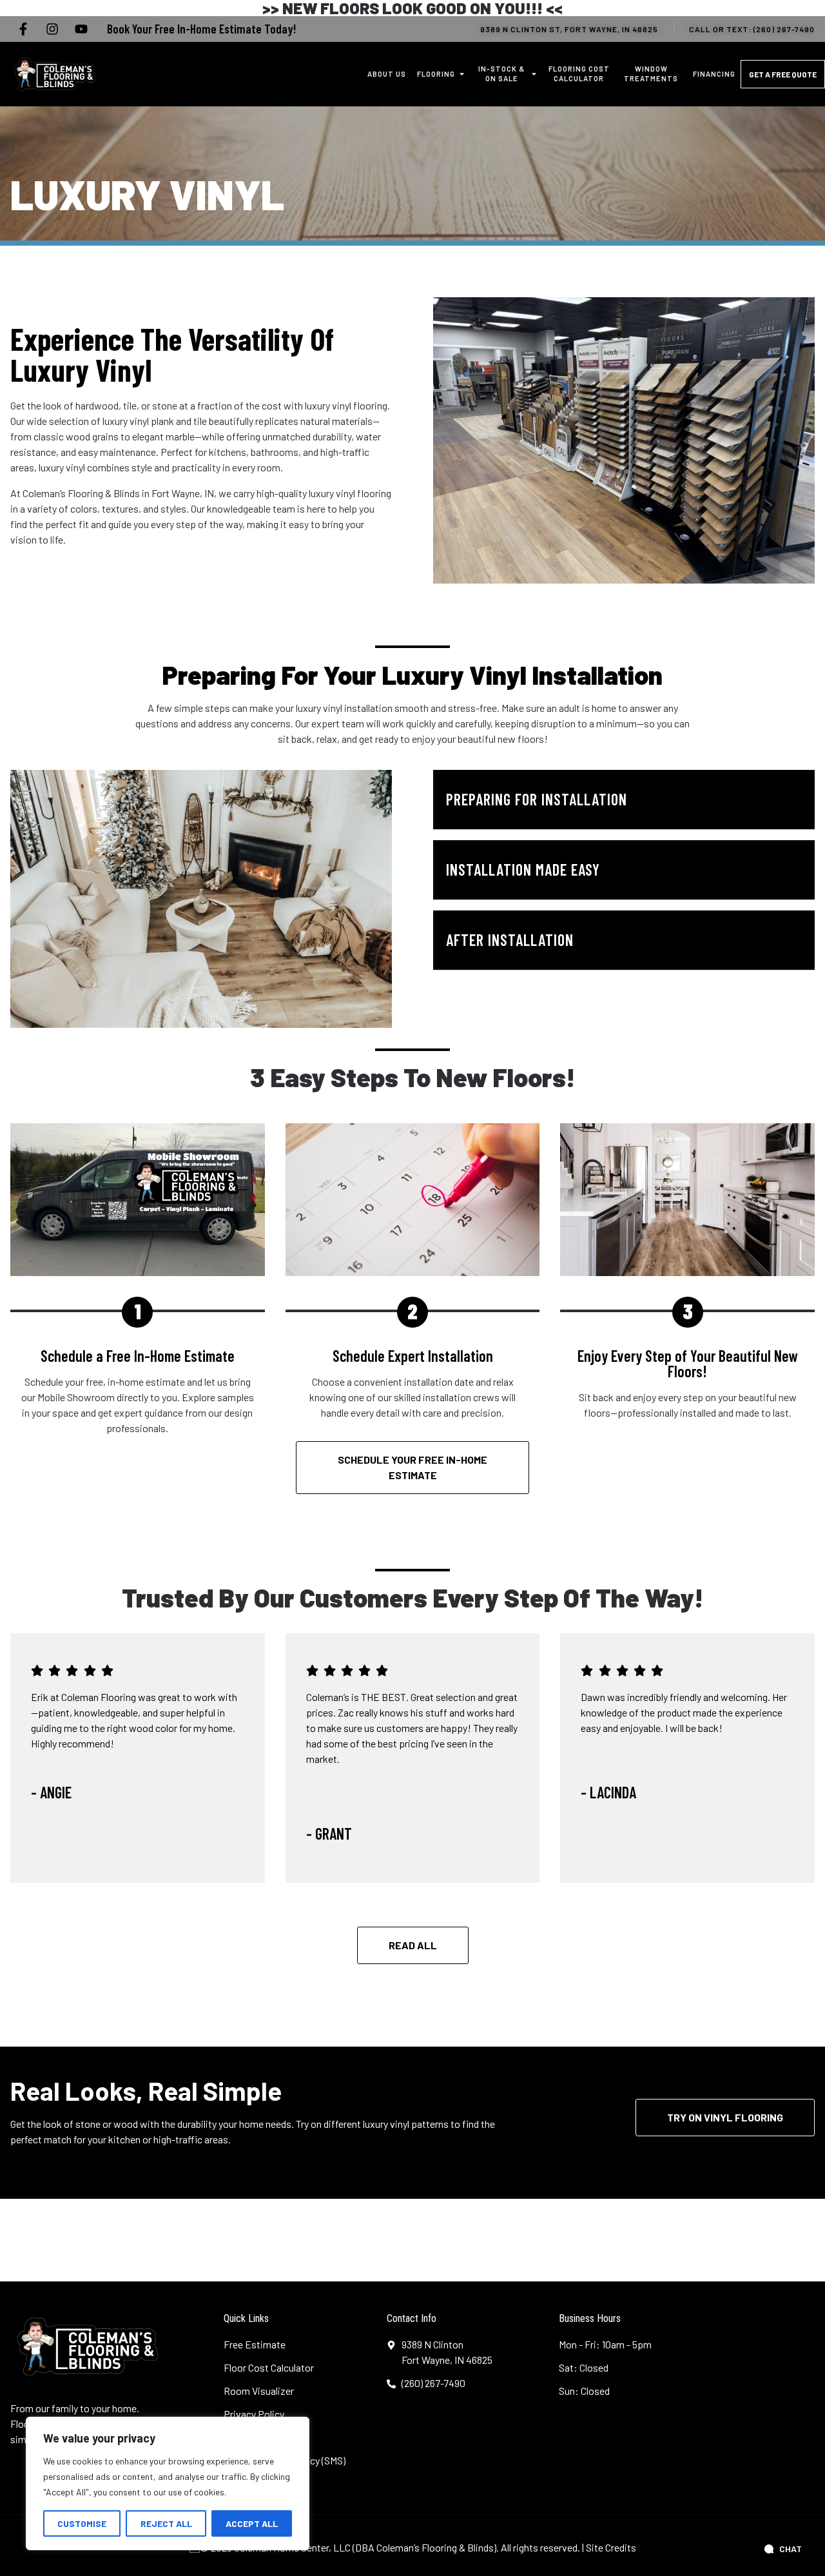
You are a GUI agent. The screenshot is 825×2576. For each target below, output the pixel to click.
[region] (168, 2483)
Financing (714, 74)
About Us (387, 74)
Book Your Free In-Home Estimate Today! (201, 29)
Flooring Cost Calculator (579, 74)
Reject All (166, 2523)
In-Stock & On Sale (501, 74)
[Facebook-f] (23, 29)
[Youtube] (81, 29)
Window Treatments (651, 74)
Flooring (436, 74)
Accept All (252, 2523)
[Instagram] (52, 29)
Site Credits (611, 2547)
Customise (82, 2523)
